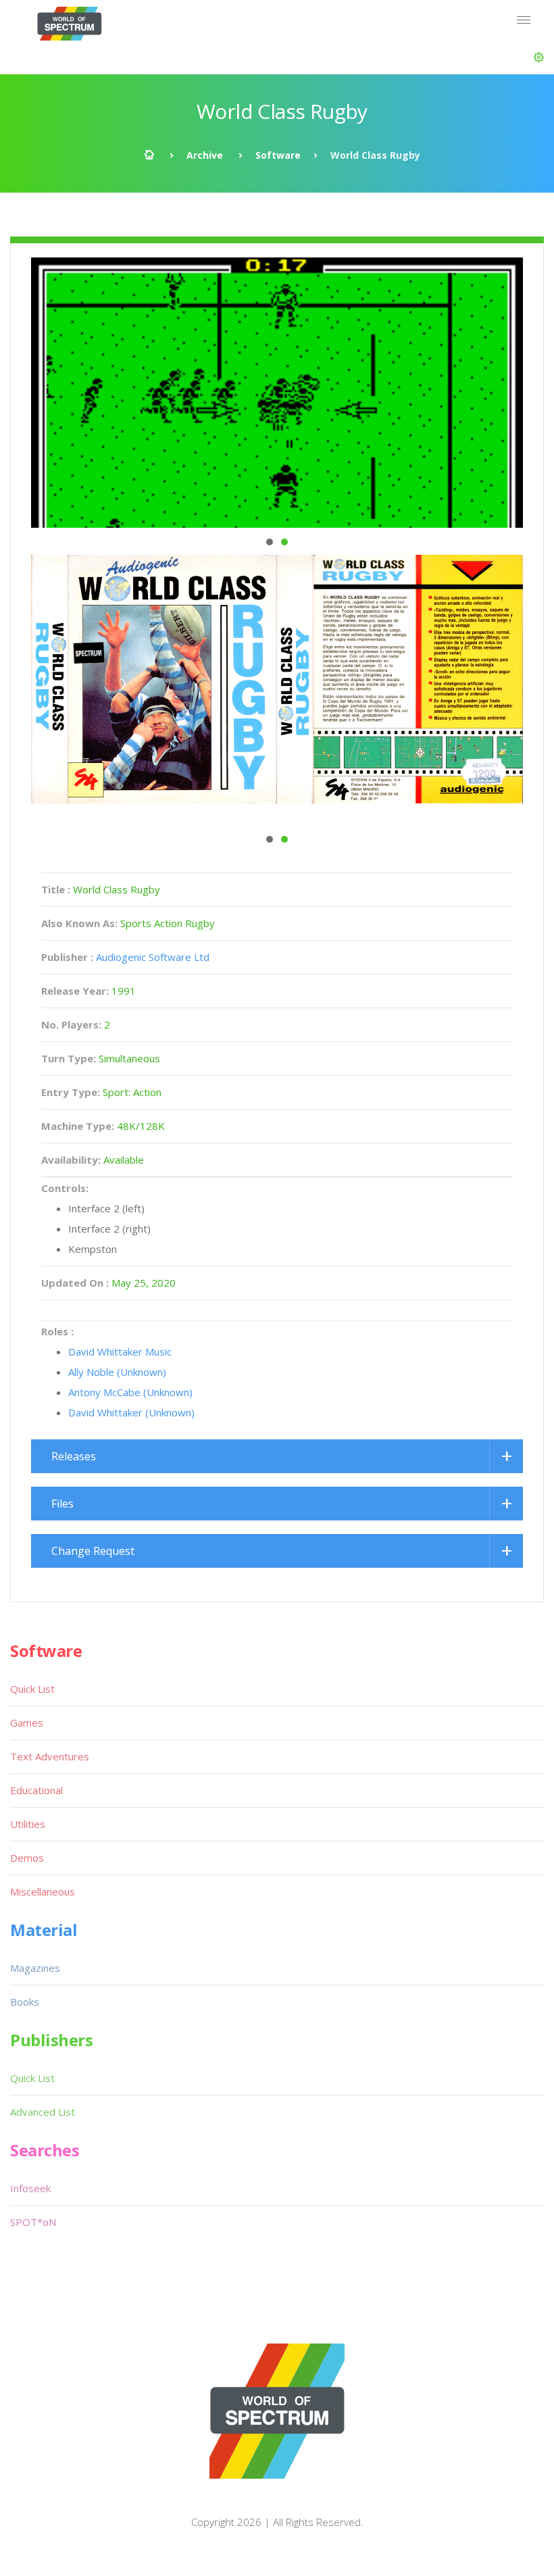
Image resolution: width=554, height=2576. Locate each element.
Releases (74, 1456)
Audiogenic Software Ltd (153, 957)
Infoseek (30, 2188)
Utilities (28, 1824)
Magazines (35, 1968)
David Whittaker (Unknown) (131, 1412)
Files (62, 1504)
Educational (36, 1790)
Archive (205, 155)
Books (25, 2002)
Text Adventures (50, 1756)
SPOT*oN (33, 2222)
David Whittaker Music (120, 1352)
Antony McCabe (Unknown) (130, 1392)
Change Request (93, 1551)
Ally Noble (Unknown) (117, 1372)
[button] (539, 57)
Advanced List (43, 2112)
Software (278, 155)
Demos (27, 1858)
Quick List (32, 1689)
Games (27, 1723)
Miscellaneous (43, 1891)
